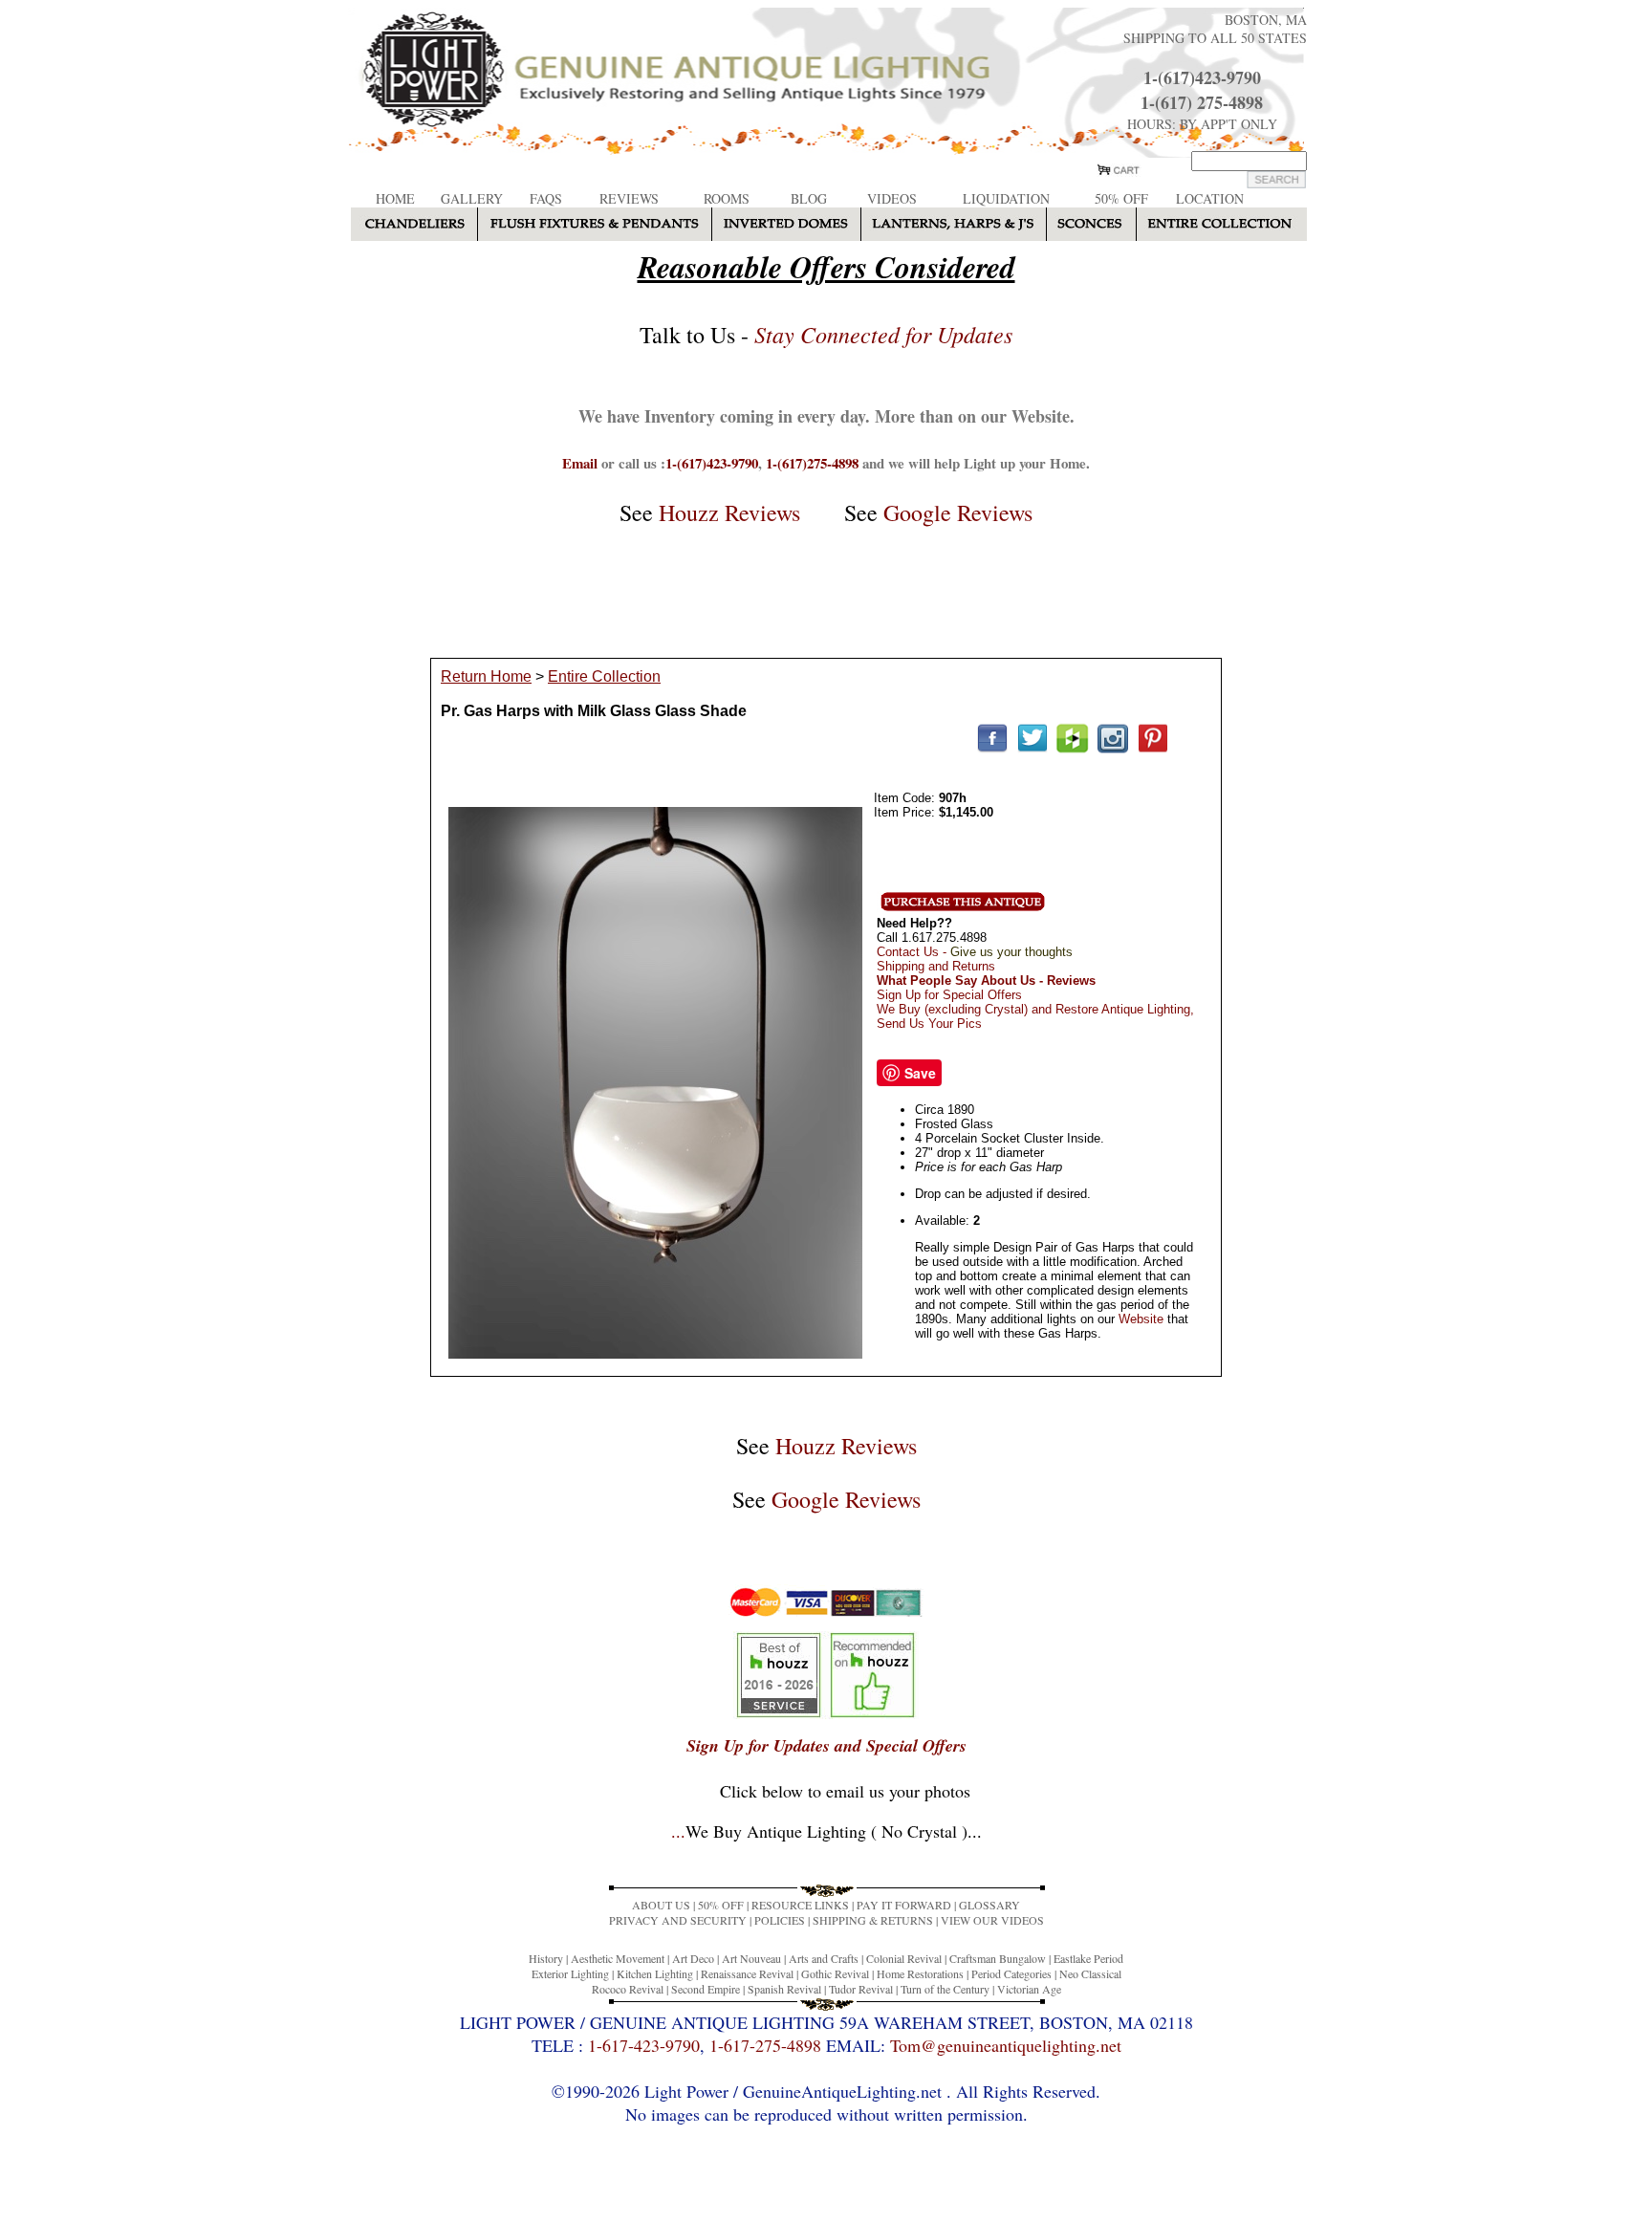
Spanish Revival (784, 1989)
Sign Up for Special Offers (949, 995)
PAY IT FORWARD (904, 1905)
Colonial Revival (904, 1958)
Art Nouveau (751, 1958)
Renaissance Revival (747, 1973)
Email (580, 463)
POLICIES (780, 1920)
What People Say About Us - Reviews (986, 981)
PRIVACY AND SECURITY (678, 1920)
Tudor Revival (861, 1989)
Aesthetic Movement (618, 1958)
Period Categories (1011, 1973)
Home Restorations (920, 1973)
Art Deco (693, 1958)
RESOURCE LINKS (800, 1905)
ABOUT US (661, 1905)
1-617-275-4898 (765, 2045)
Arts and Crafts (824, 1958)
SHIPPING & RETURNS (873, 1920)
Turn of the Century (945, 1989)
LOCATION (1210, 198)
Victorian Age (1029, 1989)
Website (1141, 1319)
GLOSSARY (989, 1905)
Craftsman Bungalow (998, 1958)
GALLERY (472, 198)
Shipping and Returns (936, 966)
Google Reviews (958, 512)
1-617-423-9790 (644, 2045)
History (546, 1958)
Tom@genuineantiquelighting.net (1006, 2045)
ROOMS (727, 198)
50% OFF (1121, 198)
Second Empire (706, 1989)
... (826, 1831)
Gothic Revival (835, 1973)
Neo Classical (1090, 1973)
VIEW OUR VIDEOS (992, 1920)
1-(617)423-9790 (1202, 77)
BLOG (809, 198)
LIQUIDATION (1006, 198)
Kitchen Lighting (655, 1973)
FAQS (546, 198)
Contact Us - (975, 952)
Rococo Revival (628, 1989)
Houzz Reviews (729, 512)
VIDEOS (892, 198)
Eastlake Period (1088, 1958)
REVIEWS (629, 198)
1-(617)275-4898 (812, 463)
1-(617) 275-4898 (1202, 102)
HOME (395, 198)
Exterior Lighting (570, 1973)
